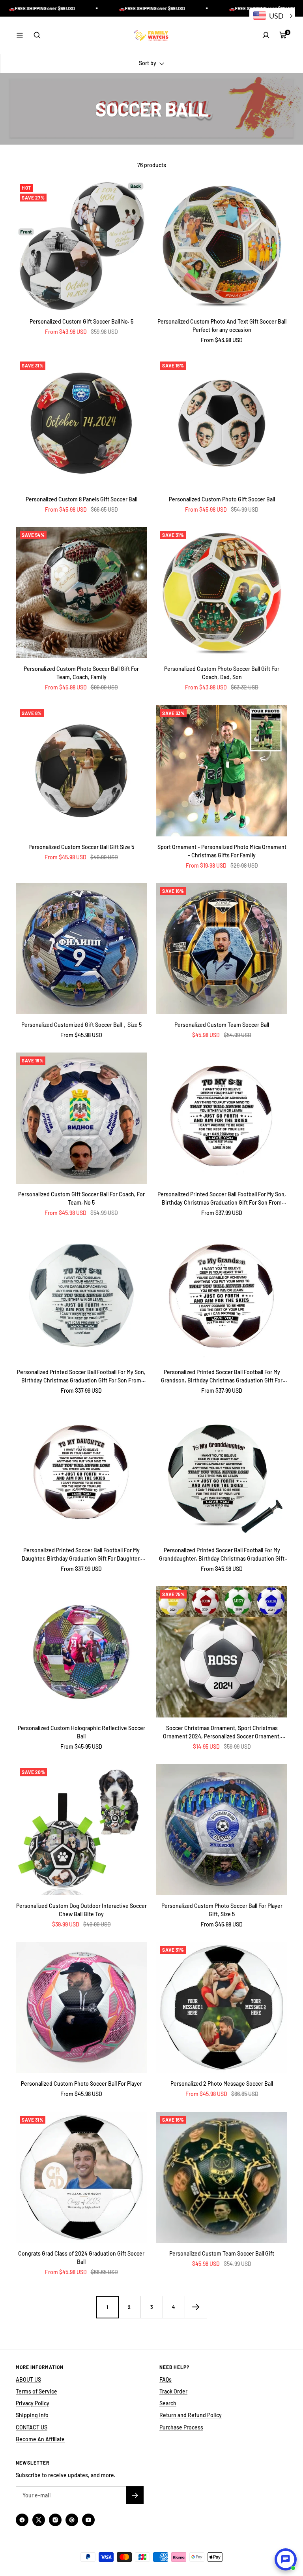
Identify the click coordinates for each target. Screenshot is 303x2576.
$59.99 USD (237, 1747)
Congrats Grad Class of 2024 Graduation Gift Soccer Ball (81, 2258)
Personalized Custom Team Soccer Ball (222, 1025)
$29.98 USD (244, 865)
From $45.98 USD (66, 509)
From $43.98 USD (66, 332)
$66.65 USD (104, 509)
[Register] (135, 2495)
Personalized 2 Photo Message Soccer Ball (222, 2084)
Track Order (173, 2391)
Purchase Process (181, 2427)
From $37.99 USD (222, 1213)
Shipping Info (32, 2415)
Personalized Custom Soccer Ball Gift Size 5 (81, 847)
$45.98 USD (206, 1035)
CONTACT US (32, 2427)
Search (168, 2403)
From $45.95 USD (81, 1747)
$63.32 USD (245, 687)
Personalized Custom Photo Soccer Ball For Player (81, 2084)
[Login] (266, 35)
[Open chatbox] (286, 2559)
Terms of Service (36, 2391)
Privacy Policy (33, 2403)
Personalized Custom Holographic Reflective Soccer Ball (81, 1732)
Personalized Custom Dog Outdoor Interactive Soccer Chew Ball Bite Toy (81, 1910)
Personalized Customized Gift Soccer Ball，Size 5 (81, 1025)
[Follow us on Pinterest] (72, 2520)
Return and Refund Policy (191, 2415)
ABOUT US (28, 2379)
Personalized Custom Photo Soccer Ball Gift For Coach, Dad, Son (222, 673)
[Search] (37, 35)
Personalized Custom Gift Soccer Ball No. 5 (81, 321)
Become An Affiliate (40, 2439)
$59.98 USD (104, 332)
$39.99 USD (66, 1924)
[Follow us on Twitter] (39, 2520)
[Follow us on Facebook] (22, 2520)
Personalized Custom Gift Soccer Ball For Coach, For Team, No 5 (81, 1198)
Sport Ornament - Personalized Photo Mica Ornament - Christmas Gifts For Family (222, 851)
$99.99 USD (104, 687)
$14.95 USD (206, 1747)
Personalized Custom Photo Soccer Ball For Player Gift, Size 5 (222, 1910)
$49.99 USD (104, 857)
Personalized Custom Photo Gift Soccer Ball (222, 499)
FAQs (166, 2379)
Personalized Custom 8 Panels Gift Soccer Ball (81, 499)
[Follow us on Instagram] (55, 2520)
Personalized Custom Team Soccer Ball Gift (222, 2253)
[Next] (196, 2307)
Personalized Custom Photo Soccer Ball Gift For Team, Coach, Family (81, 673)
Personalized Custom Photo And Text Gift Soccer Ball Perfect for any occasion (222, 326)
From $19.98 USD (206, 865)
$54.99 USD (245, 509)
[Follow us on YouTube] (88, 2520)
